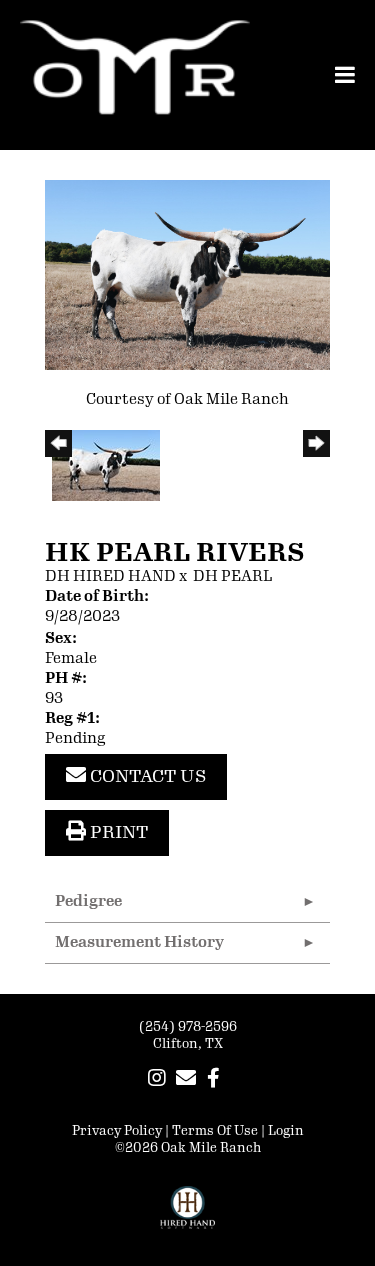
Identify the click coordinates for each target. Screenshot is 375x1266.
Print (117, 832)
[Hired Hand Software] (187, 1216)
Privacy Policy (117, 1131)
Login (286, 1131)
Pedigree (88, 901)
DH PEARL (232, 576)
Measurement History (139, 942)
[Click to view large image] (187, 274)
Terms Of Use (215, 1131)
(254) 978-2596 (188, 1027)
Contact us (146, 776)
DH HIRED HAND (110, 576)
